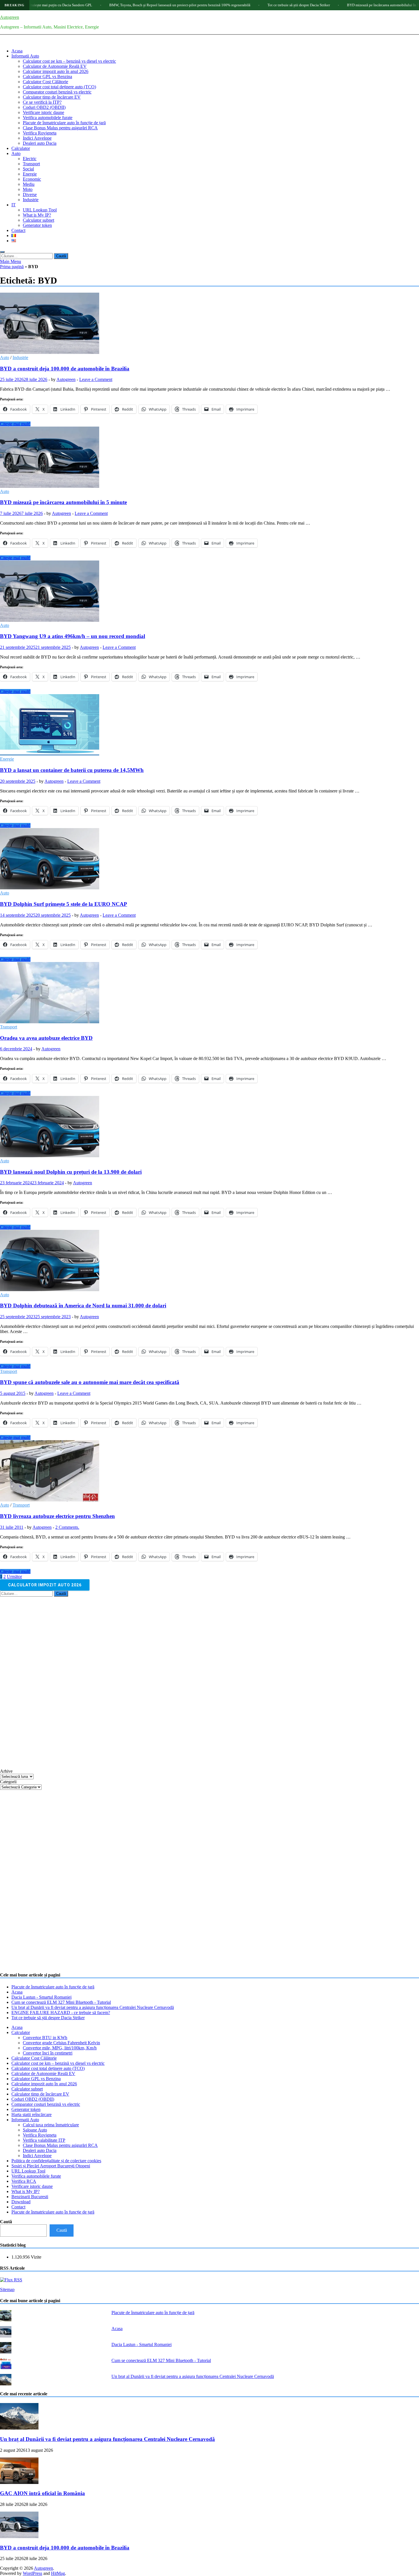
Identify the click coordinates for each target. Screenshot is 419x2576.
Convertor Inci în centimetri (48, 2053)
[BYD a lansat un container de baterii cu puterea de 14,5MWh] (209, 725)
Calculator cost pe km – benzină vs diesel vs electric (69, 61)
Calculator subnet (38, 220)
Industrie (31, 200)
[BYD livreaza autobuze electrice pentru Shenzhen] (209, 1471)
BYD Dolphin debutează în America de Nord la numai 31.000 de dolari (83, 1306)
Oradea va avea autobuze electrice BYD (46, 1038)
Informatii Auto (25, 56)
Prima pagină (12, 267)
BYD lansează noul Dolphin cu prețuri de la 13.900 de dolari (71, 1172)
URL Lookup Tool (40, 210)
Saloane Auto (35, 2130)
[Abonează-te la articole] (11, 2280)
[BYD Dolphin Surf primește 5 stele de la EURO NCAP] (209, 859)
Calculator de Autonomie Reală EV (55, 66)
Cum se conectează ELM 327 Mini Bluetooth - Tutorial (61, 2002)
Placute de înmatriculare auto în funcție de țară (64, 123)
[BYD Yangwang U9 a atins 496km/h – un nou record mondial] (209, 592)
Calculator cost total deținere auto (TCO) (59, 87)
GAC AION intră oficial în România (42, 2493)
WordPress (32, 2573)
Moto (28, 189)
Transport (31, 164)
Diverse (30, 194)
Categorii (8, 1782)
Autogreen (10, 17)
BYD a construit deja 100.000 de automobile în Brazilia (65, 369)
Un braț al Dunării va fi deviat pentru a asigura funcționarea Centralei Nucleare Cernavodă (93, 2007)
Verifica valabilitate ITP (44, 2140)
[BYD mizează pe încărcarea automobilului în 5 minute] (209, 458)
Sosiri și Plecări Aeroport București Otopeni (51, 2166)
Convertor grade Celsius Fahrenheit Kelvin (61, 2043)
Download (21, 2202)
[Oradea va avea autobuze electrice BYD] (209, 993)
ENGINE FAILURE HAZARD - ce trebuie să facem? (61, 2012)
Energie (30, 174)
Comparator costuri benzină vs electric (57, 92)
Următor (14, 1577)
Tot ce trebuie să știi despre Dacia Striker (233, 5)
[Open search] (2, 252)
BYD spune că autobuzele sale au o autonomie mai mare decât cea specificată (90, 1382)
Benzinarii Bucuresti (30, 2197)
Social (28, 169)
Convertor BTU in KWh (45, 2038)
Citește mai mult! (15, 424)
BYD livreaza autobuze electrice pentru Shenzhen (57, 1516)
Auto (16, 153)
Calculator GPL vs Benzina (47, 77)
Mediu (29, 184)
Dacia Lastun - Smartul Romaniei (41, 1997)
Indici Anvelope (37, 138)
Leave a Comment (96, 379)
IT (14, 205)
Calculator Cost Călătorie (45, 82)
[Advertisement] (43, 1682)
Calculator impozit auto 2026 (45, 1585)
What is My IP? (37, 215)
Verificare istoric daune (43, 112)
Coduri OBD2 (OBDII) (44, 107)
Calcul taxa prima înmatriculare (51, 2125)
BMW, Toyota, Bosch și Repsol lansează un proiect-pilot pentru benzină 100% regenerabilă (114, 5)
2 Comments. (67, 1527)
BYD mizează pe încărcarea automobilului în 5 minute (323, 5)
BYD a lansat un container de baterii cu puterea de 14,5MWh (72, 770)
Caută (6, 2222)
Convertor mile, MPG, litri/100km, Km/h (60, 2048)
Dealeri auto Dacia (40, 143)
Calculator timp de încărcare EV (52, 97)
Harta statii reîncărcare (31, 2115)
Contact (18, 230)
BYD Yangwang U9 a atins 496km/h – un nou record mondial (73, 636)
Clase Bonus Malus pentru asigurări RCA (60, 128)
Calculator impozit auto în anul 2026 (56, 71)
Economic (32, 179)
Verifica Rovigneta (40, 133)
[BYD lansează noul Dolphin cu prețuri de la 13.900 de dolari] (209, 1127)
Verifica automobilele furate (48, 118)
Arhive (6, 1771)
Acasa (17, 51)
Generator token (37, 225)
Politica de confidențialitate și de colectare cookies (56, 2161)
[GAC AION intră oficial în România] (19, 2482)
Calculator (21, 148)
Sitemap (7, 2289)
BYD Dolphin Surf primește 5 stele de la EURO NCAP (64, 904)
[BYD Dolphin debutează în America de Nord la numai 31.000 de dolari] (209, 1261)
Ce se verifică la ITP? (42, 102)
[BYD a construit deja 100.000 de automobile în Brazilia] (209, 324)
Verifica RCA (24, 2181)
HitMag (58, 2573)
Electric (30, 159)
